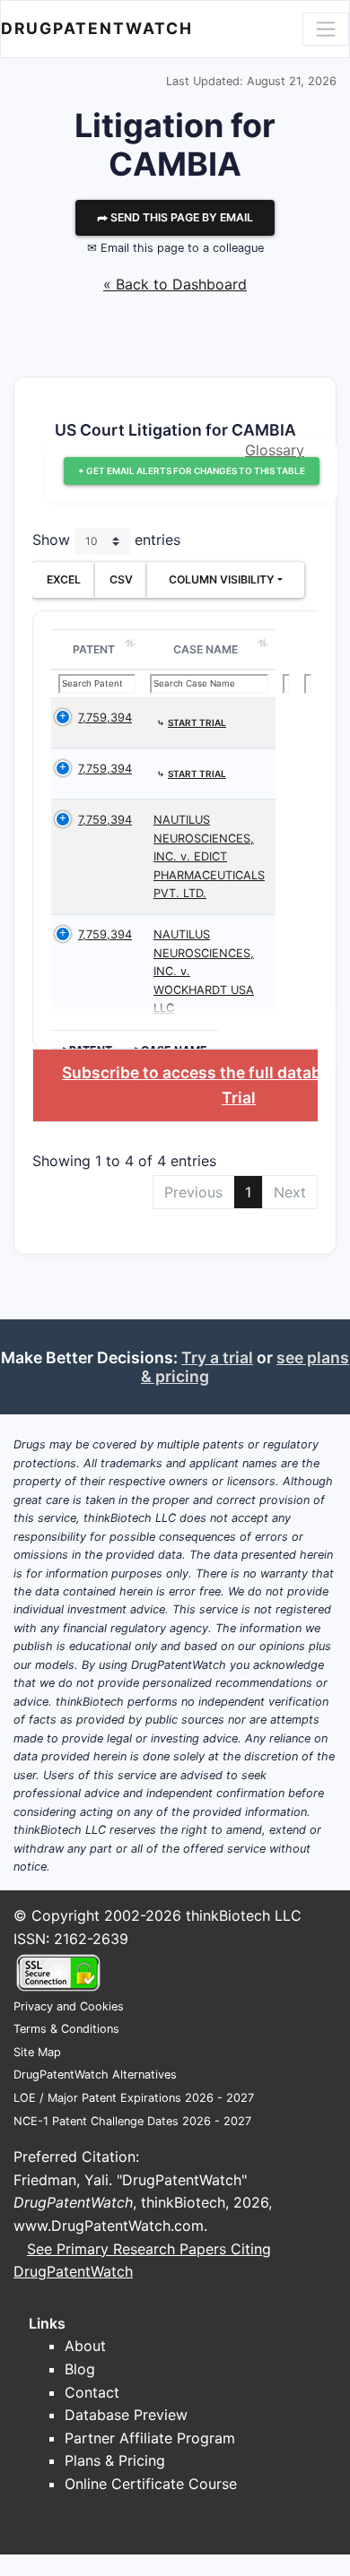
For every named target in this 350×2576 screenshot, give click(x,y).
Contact (92, 2392)
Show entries (106, 540)
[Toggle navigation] (326, 29)
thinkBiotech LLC (244, 1915)
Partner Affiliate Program (150, 2438)
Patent (94, 649)
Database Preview (126, 2415)
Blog (80, 2369)
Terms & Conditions (66, 2029)
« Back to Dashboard (175, 284)
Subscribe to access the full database (205, 1072)
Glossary (275, 450)
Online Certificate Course (151, 2484)
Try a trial (217, 1357)
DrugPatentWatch (97, 28)
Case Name (206, 649)
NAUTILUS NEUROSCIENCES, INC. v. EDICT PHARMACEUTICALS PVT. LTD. (209, 856)
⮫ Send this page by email (175, 217)
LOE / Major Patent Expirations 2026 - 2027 (134, 2098)
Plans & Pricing (115, 2460)
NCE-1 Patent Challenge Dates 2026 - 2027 (132, 2121)
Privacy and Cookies (69, 2006)
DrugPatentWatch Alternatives (95, 2075)
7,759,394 (105, 717)
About (85, 2346)
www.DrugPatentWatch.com (109, 2226)
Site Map (37, 2052)
